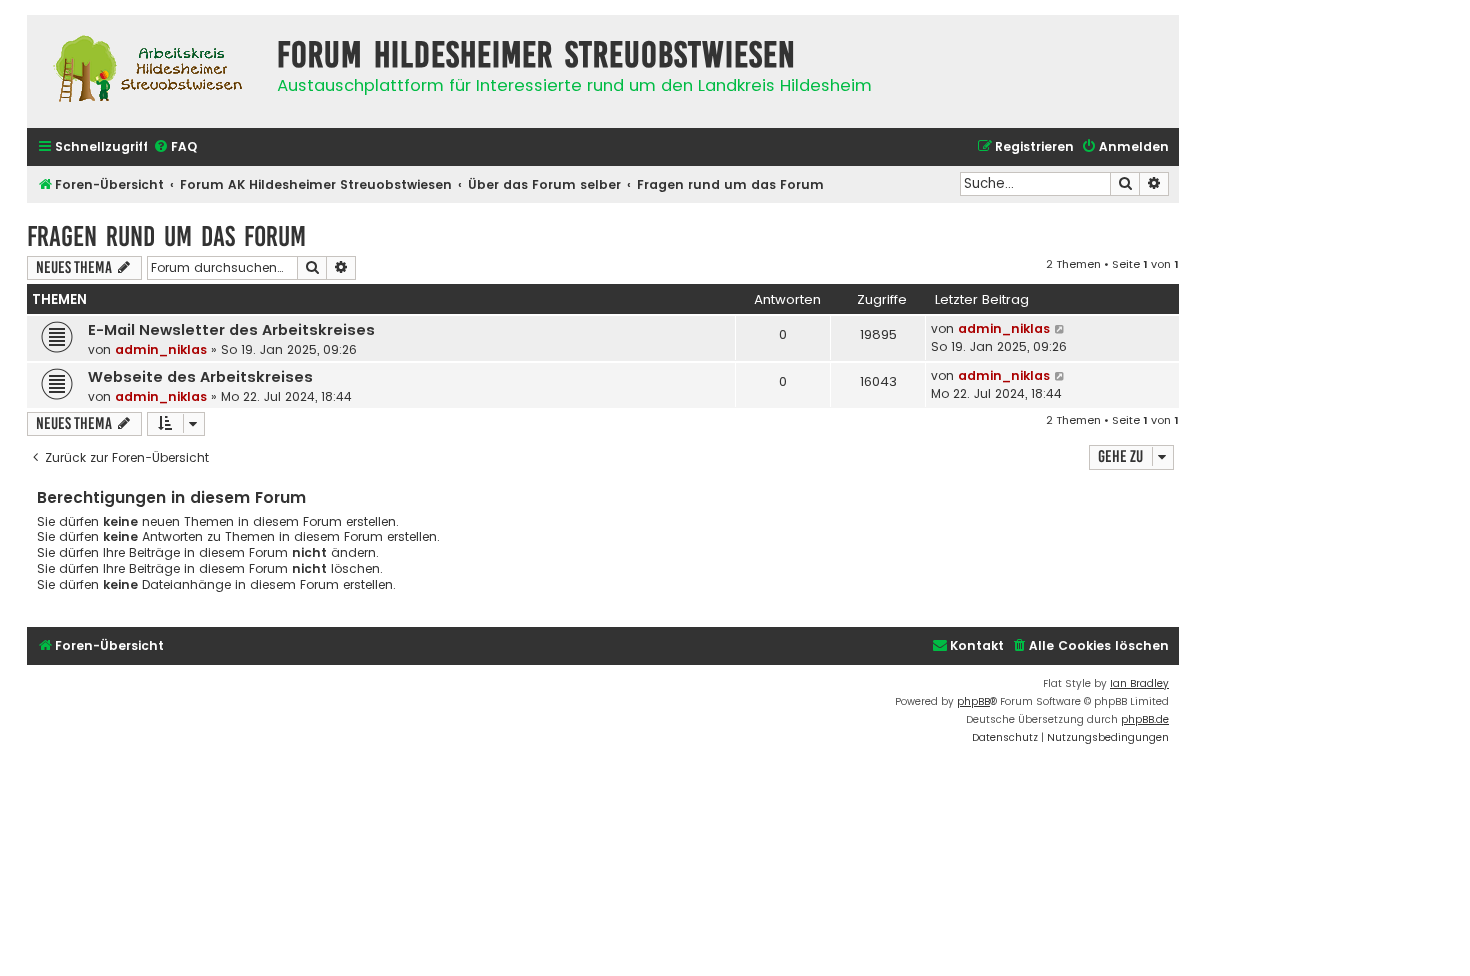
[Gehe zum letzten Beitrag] (1060, 329)
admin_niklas (161, 349)
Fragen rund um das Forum (166, 236)
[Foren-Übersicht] (147, 71)
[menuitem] (175, 147)
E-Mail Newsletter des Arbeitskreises (231, 330)
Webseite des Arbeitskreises (200, 377)
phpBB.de (1145, 719)
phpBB (973, 701)
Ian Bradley (1139, 683)
